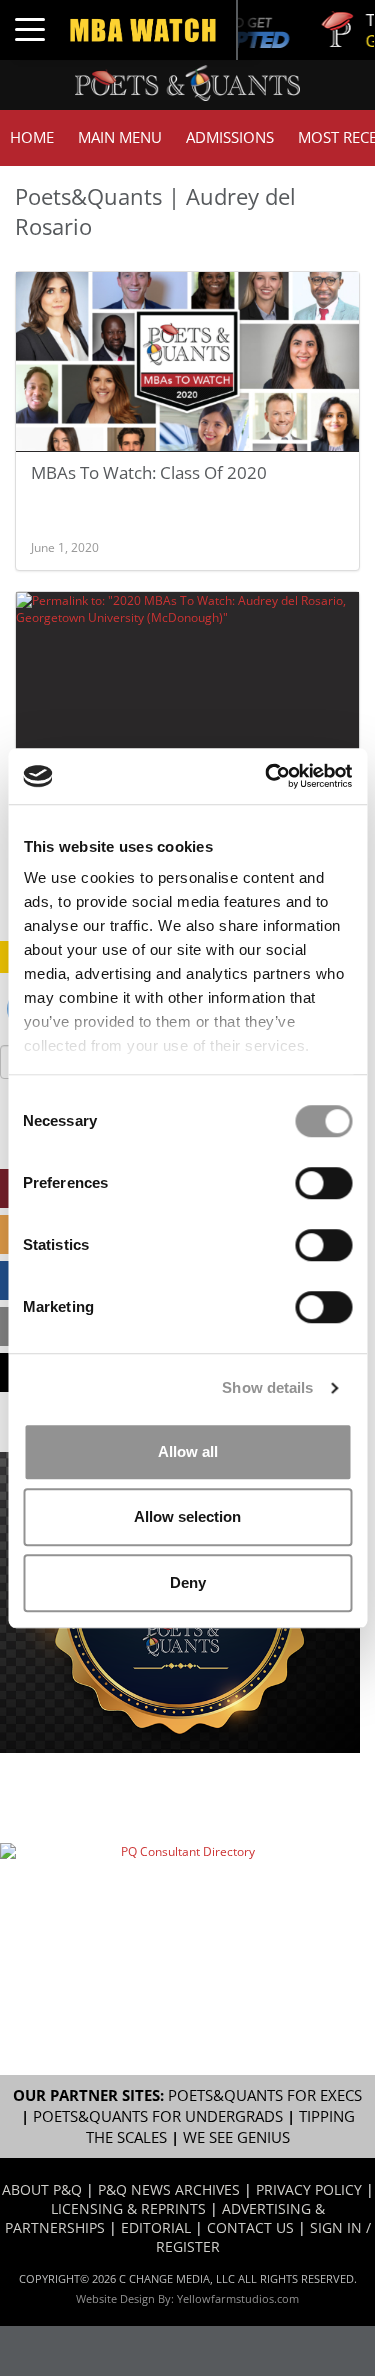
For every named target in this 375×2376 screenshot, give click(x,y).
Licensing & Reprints (128, 2208)
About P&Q (42, 2189)
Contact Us (250, 2227)
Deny (188, 1582)
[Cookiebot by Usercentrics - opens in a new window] (267, 776)
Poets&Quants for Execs (265, 2095)
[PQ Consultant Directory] (180, 1899)
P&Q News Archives (169, 2189)
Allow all (188, 1451)
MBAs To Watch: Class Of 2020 (149, 472)
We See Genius (236, 2137)
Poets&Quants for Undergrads (158, 2116)
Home (32, 137)
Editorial (156, 2227)
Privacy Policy (309, 2189)
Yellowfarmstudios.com (238, 2298)
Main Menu (120, 137)
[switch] (323, 1183)
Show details (267, 1387)
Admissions (230, 137)
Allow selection (187, 1516)
